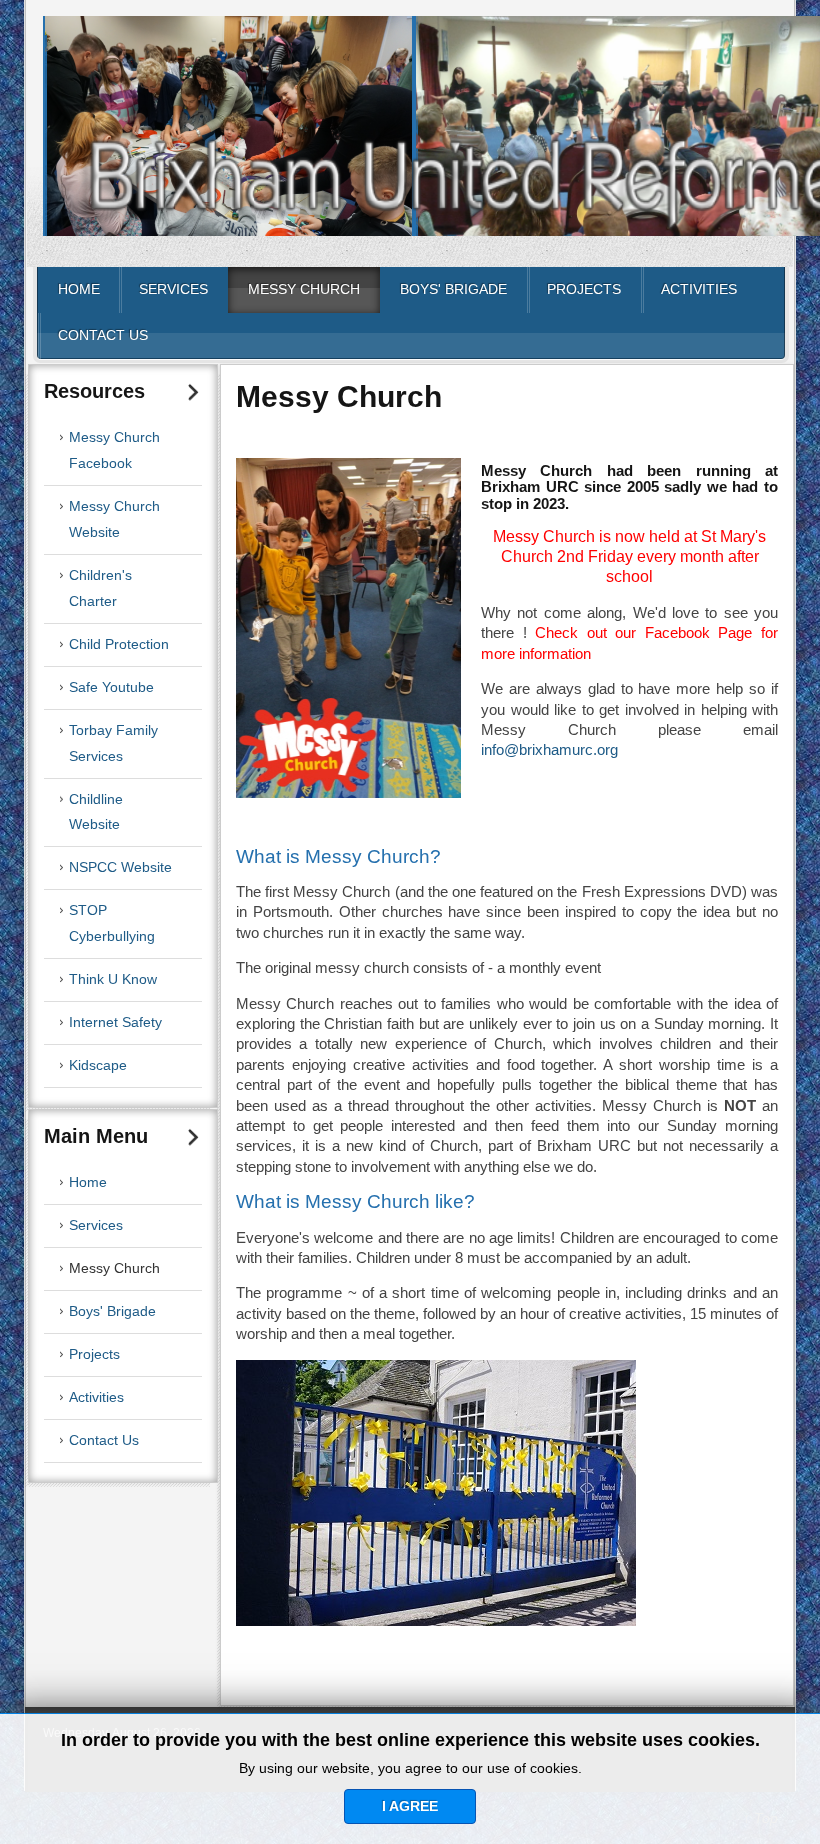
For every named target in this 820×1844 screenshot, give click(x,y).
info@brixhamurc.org (549, 750)
